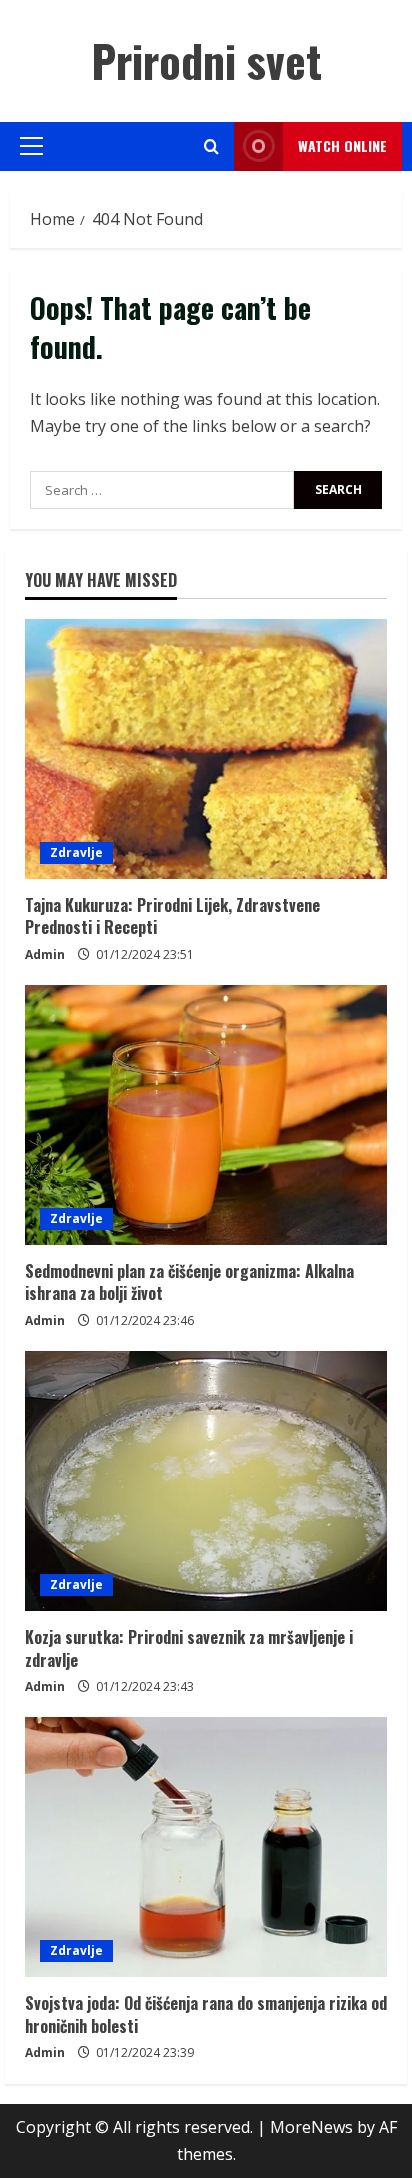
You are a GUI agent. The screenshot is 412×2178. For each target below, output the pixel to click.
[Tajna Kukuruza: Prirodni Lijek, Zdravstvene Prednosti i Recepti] (206, 749)
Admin (45, 954)
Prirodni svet (206, 60)
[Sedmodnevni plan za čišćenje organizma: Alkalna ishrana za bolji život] (206, 1115)
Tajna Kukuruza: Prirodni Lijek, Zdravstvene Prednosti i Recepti (172, 916)
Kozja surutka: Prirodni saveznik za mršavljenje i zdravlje (189, 1648)
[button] (31, 146)
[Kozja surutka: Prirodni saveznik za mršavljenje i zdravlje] (206, 1481)
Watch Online (342, 145)
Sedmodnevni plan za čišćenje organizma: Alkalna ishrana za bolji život (189, 1282)
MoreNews (311, 2127)
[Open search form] (211, 146)
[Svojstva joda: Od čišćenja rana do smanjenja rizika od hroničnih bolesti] (206, 1847)
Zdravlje (76, 852)
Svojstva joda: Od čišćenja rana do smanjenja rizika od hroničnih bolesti (206, 2014)
